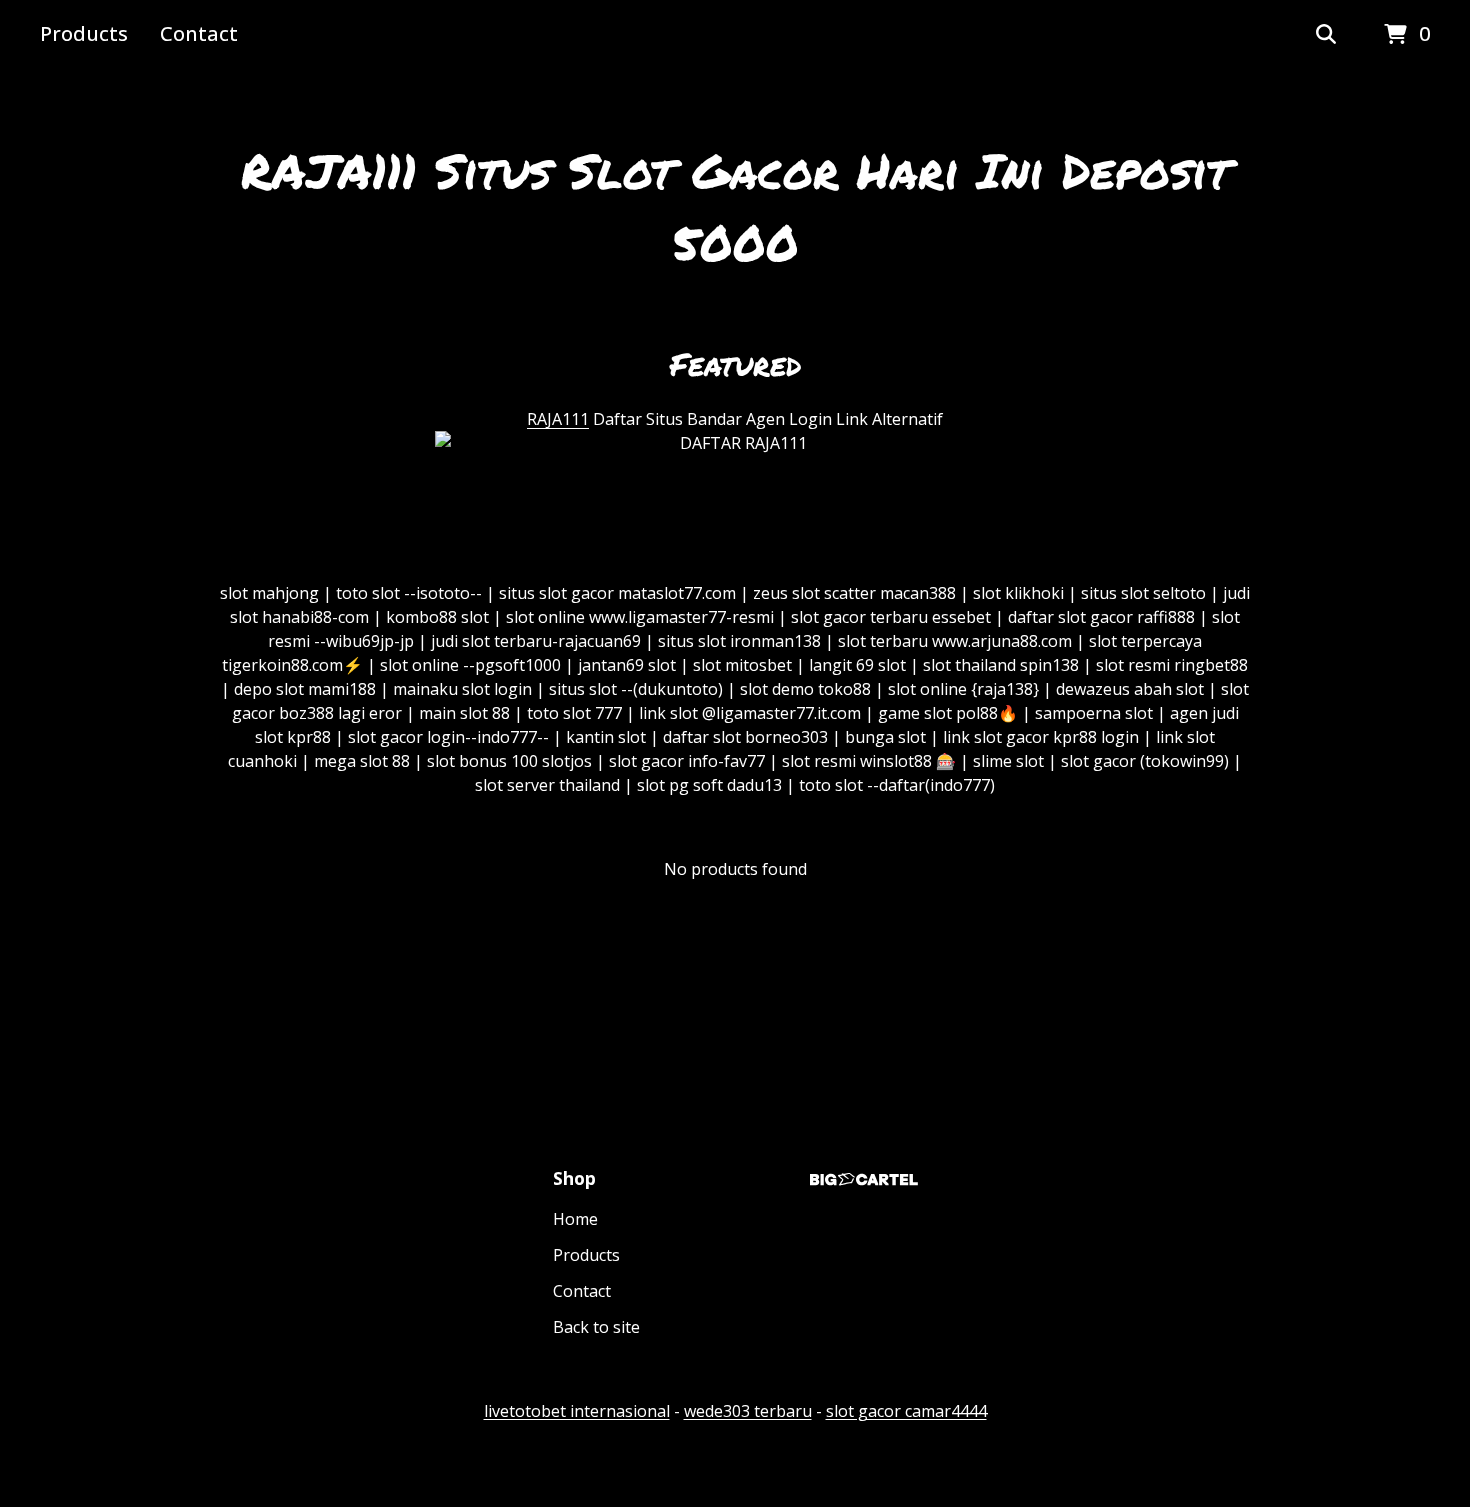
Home (575, 1219)
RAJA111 (558, 419)
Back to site (596, 1327)
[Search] (1326, 35)
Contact (199, 33)
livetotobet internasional (577, 1411)
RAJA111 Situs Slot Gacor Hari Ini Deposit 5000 (735, 206)
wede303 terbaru (748, 1411)
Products (84, 33)
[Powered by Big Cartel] (864, 1179)
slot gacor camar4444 (906, 1411)
